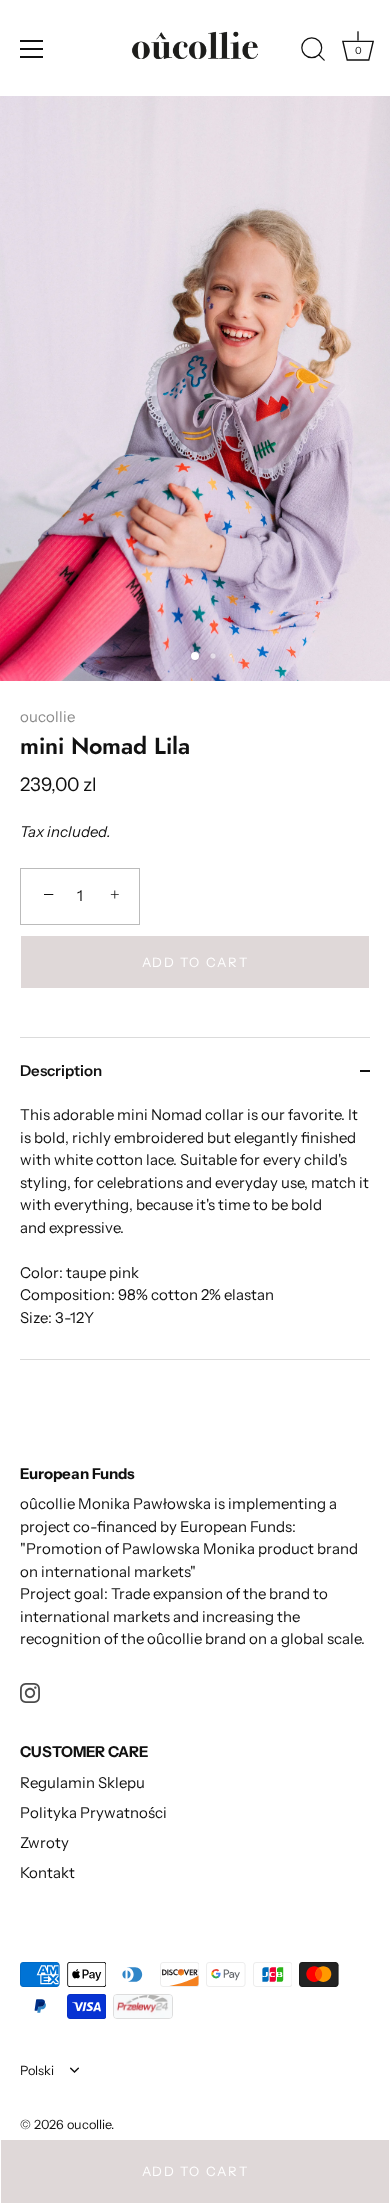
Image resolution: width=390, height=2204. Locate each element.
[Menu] (32, 49)
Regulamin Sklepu (82, 1782)
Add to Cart (195, 2171)
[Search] (313, 52)
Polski (37, 2070)
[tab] (195, 1231)
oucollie (47, 716)
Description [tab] (61, 1070)
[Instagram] (30, 1691)
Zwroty (44, 1842)
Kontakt (47, 1872)
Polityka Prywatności (93, 1812)
